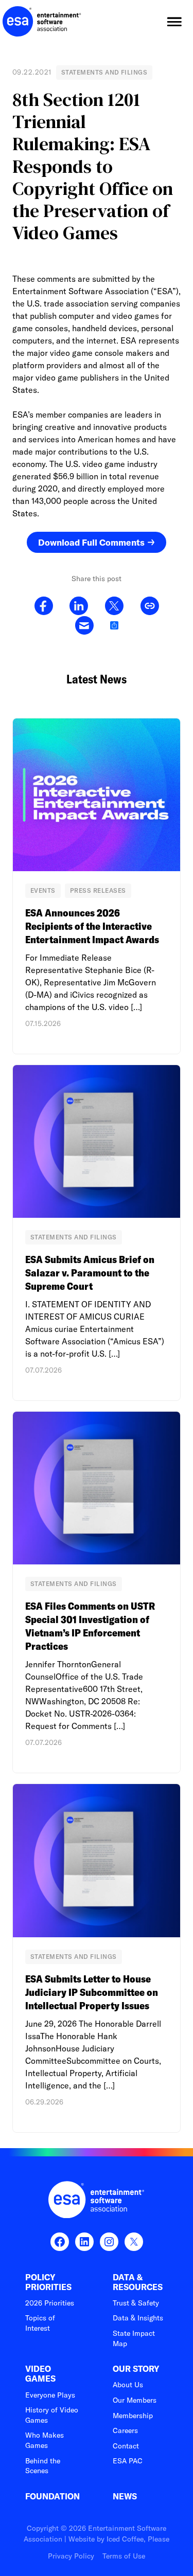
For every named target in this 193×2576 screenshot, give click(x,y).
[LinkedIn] (79, 606)
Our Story (136, 2369)
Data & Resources (138, 2282)
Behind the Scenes (43, 2466)
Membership (133, 2416)
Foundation (52, 2497)
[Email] (84, 626)
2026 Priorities (50, 2303)
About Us (128, 2385)
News (125, 2497)
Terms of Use (124, 2556)
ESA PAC (128, 2461)
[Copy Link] (150, 606)
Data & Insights (138, 2318)
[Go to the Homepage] (42, 22)
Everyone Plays (50, 2395)
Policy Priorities (48, 2282)
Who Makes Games (45, 2440)
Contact (126, 2446)
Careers (125, 2430)
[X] (114, 606)
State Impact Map (134, 2338)
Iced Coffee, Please (138, 2539)
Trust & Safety (136, 2303)
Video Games (40, 2374)
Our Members (135, 2400)
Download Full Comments (91, 542)
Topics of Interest (40, 2323)
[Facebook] (44, 606)
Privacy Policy (71, 2556)
